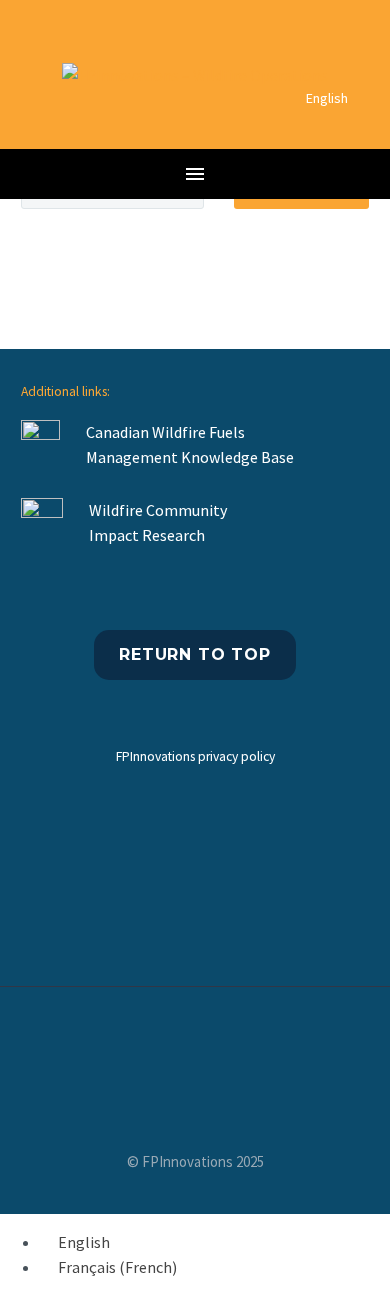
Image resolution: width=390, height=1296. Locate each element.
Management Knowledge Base (191, 457)
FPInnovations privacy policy (195, 756)
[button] (38, 121)
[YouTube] (195, 1041)
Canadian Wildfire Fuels (165, 432)
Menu (195, 174)
